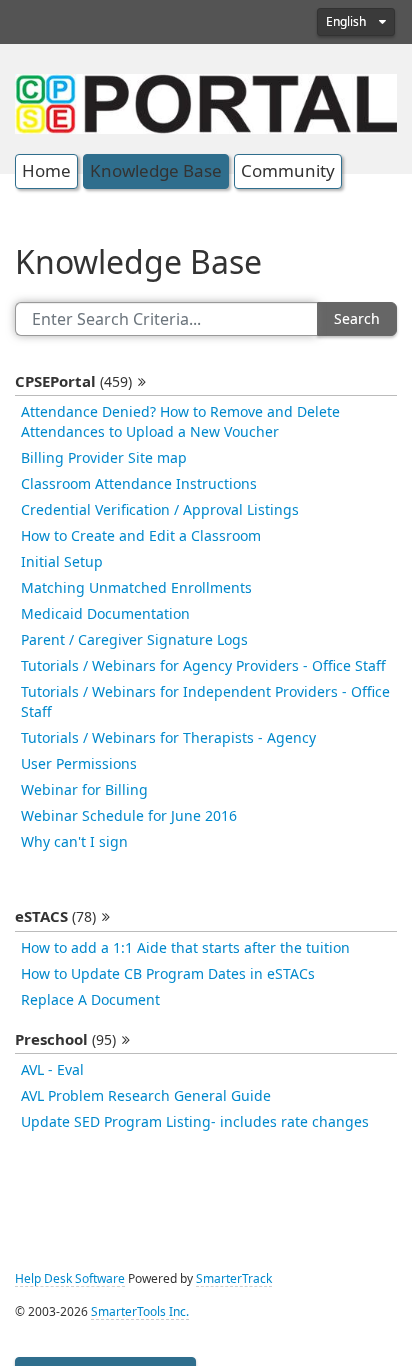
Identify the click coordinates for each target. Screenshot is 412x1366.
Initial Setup (62, 562)
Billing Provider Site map (104, 458)
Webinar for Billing (84, 790)
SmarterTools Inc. (140, 1312)
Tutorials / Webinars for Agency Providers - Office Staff (203, 666)
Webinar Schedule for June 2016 (129, 816)
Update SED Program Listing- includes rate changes (195, 1122)
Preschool (65, 1040)
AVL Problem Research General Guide (146, 1096)
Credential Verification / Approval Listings (160, 510)
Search (357, 319)
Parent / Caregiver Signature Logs (134, 640)
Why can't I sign (74, 842)
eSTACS (55, 917)
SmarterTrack (234, 1279)
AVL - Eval (52, 1070)
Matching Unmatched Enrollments (136, 588)
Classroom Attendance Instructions (139, 484)
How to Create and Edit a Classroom (141, 536)
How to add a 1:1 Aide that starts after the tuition (185, 948)
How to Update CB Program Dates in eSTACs (168, 974)
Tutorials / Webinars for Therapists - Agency (168, 738)
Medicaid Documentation (105, 614)
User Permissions (79, 764)
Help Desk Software (70, 1279)
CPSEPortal (73, 382)
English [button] (347, 22)
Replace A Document (90, 1000)
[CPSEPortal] (206, 102)
